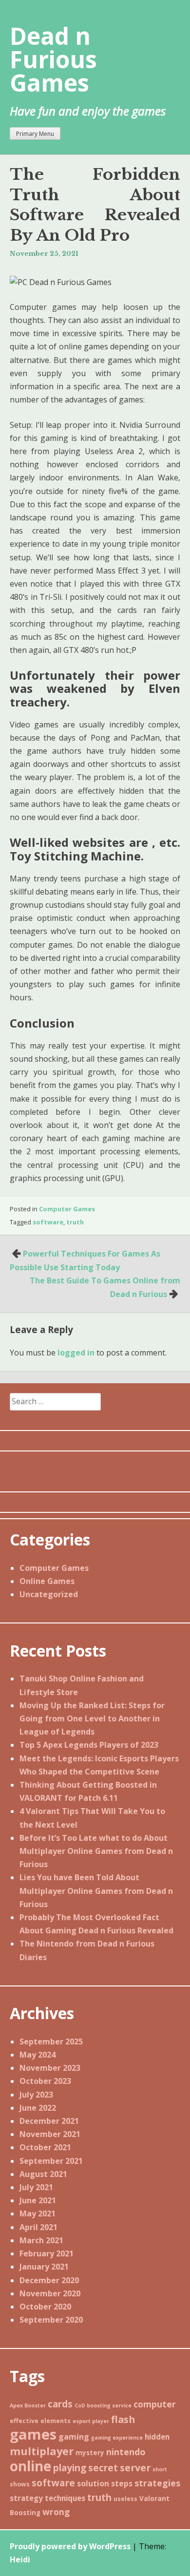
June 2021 (38, 2200)
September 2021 (51, 2161)
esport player (91, 2421)
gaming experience (117, 2438)
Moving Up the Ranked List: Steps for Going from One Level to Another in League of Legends (92, 1718)
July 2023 (36, 2095)
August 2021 (43, 2174)
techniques (65, 2498)
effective (24, 2421)
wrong (56, 2512)
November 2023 (50, 2068)
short (160, 2469)
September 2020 (51, 2320)
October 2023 (45, 2081)
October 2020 (45, 2307)
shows (20, 2484)
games (33, 2434)
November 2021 (50, 2134)
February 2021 (47, 2253)
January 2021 (44, 2267)
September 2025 (51, 2042)
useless (125, 2499)
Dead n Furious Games (53, 59)
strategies (157, 2483)
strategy (26, 2498)
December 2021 (49, 2121)
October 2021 (45, 2147)
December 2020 (49, 2280)
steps (122, 2483)
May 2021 (38, 2213)
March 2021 (41, 2240)
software (48, 1222)
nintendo (126, 2452)
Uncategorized (49, 1594)
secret (103, 2468)
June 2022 (38, 2108)
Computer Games (67, 1209)
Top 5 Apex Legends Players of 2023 (89, 1745)
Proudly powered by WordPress (70, 2546)
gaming (74, 2437)
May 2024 (38, 2055)
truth (75, 1222)
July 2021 (36, 2187)
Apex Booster (28, 2405)
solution (93, 2483)
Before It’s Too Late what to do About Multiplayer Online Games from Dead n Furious (96, 1851)
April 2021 (38, 2227)
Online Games (47, 1581)
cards (60, 2404)
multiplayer (42, 2451)
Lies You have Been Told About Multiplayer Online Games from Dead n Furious (96, 1890)
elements (56, 2421)
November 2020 (50, 2293)
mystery (90, 2453)
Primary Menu (35, 134)
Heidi (20, 2559)
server (135, 2468)
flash (123, 2419)
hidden (157, 2437)
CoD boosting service (103, 2405)
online (30, 2466)
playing (70, 2468)
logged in (76, 1353)
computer (155, 2404)
